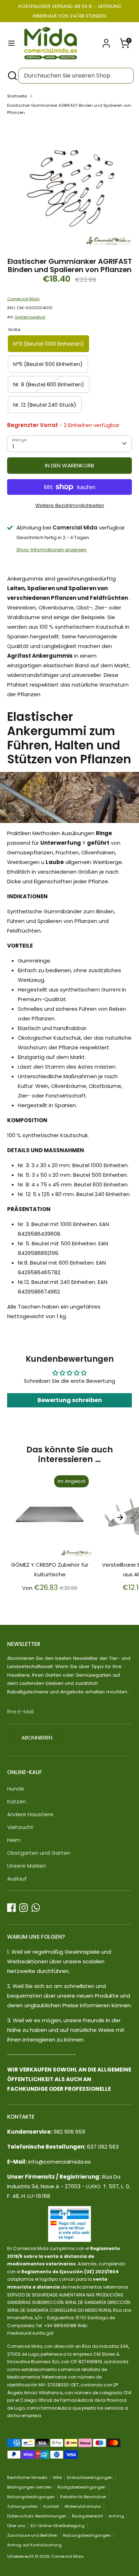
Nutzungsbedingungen (31, 2497)
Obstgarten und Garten (39, 1853)
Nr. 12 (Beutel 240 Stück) (45, 405)
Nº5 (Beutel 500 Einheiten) (48, 364)
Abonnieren (37, 1738)
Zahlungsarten (23, 2506)
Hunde (16, 1789)
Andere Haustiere (30, 1814)
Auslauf (17, 1879)
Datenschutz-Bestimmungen (37, 2516)
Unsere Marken (27, 1866)
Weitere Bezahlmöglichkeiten (70, 505)
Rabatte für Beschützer (83, 2497)
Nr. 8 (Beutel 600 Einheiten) (49, 384)
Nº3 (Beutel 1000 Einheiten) (48, 344)
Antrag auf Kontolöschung (34, 2545)
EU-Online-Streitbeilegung (58, 2526)
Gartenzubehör (30, 317)
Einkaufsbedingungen (90, 2477)
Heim (14, 1840)
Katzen (17, 1801)
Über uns (16, 2526)
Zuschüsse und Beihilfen (32, 2535)
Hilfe (57, 2477)
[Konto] (106, 41)
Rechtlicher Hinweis (27, 2477)
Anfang (116, 2516)
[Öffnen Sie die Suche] (12, 76)
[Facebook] (11, 1908)
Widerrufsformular (83, 2506)
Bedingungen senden (30, 2487)
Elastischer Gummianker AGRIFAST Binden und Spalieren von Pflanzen (69, 109)
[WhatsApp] (36, 1908)
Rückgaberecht (87, 2516)
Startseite (17, 96)
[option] (69, 184)
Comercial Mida (23, 299)
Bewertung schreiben (70, 1400)
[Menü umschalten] (11, 43)
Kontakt (51, 2506)
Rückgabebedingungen (82, 2487)
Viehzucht (20, 1827)
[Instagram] (24, 1908)
